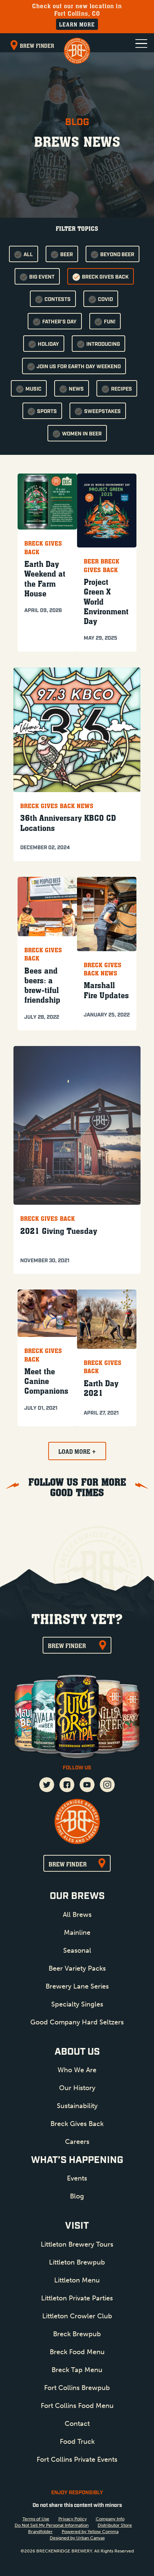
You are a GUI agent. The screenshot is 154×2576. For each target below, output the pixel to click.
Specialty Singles (77, 2004)
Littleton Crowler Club (77, 2316)
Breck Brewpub (77, 2334)
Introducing (103, 344)
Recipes (121, 389)
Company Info (110, 2519)
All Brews (77, 1915)
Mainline (77, 1933)
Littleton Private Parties (77, 2298)
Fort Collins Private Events (77, 2459)
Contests (58, 300)
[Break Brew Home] (77, 51)
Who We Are (77, 2070)
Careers (77, 2142)
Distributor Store (115, 2525)
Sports (47, 412)
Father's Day (59, 322)
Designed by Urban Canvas (77, 2538)
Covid (105, 300)
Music (33, 389)
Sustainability (77, 2106)
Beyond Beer (117, 255)
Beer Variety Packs (77, 1968)
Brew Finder (37, 46)
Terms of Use (36, 2519)
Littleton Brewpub (77, 2262)
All (28, 255)
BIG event (42, 277)
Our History (77, 2088)
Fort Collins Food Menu (77, 2406)
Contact (77, 2424)
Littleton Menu (77, 2280)
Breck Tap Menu (77, 2370)
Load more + (77, 1452)
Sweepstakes (102, 412)
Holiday (48, 344)
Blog (77, 2196)
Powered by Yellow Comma (90, 2532)
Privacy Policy (73, 2519)
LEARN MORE (77, 24)
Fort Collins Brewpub (77, 2388)
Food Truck (77, 2442)
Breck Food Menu (77, 2352)
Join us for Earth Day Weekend (79, 367)
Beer (67, 255)
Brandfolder (40, 2532)
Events (77, 2178)
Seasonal (77, 1950)
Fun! (110, 322)
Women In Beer (82, 434)
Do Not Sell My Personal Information (52, 2525)
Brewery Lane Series (77, 1986)
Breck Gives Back (105, 277)
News (76, 389)
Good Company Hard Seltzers (77, 2022)
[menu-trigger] (141, 44)
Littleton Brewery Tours (77, 2244)
